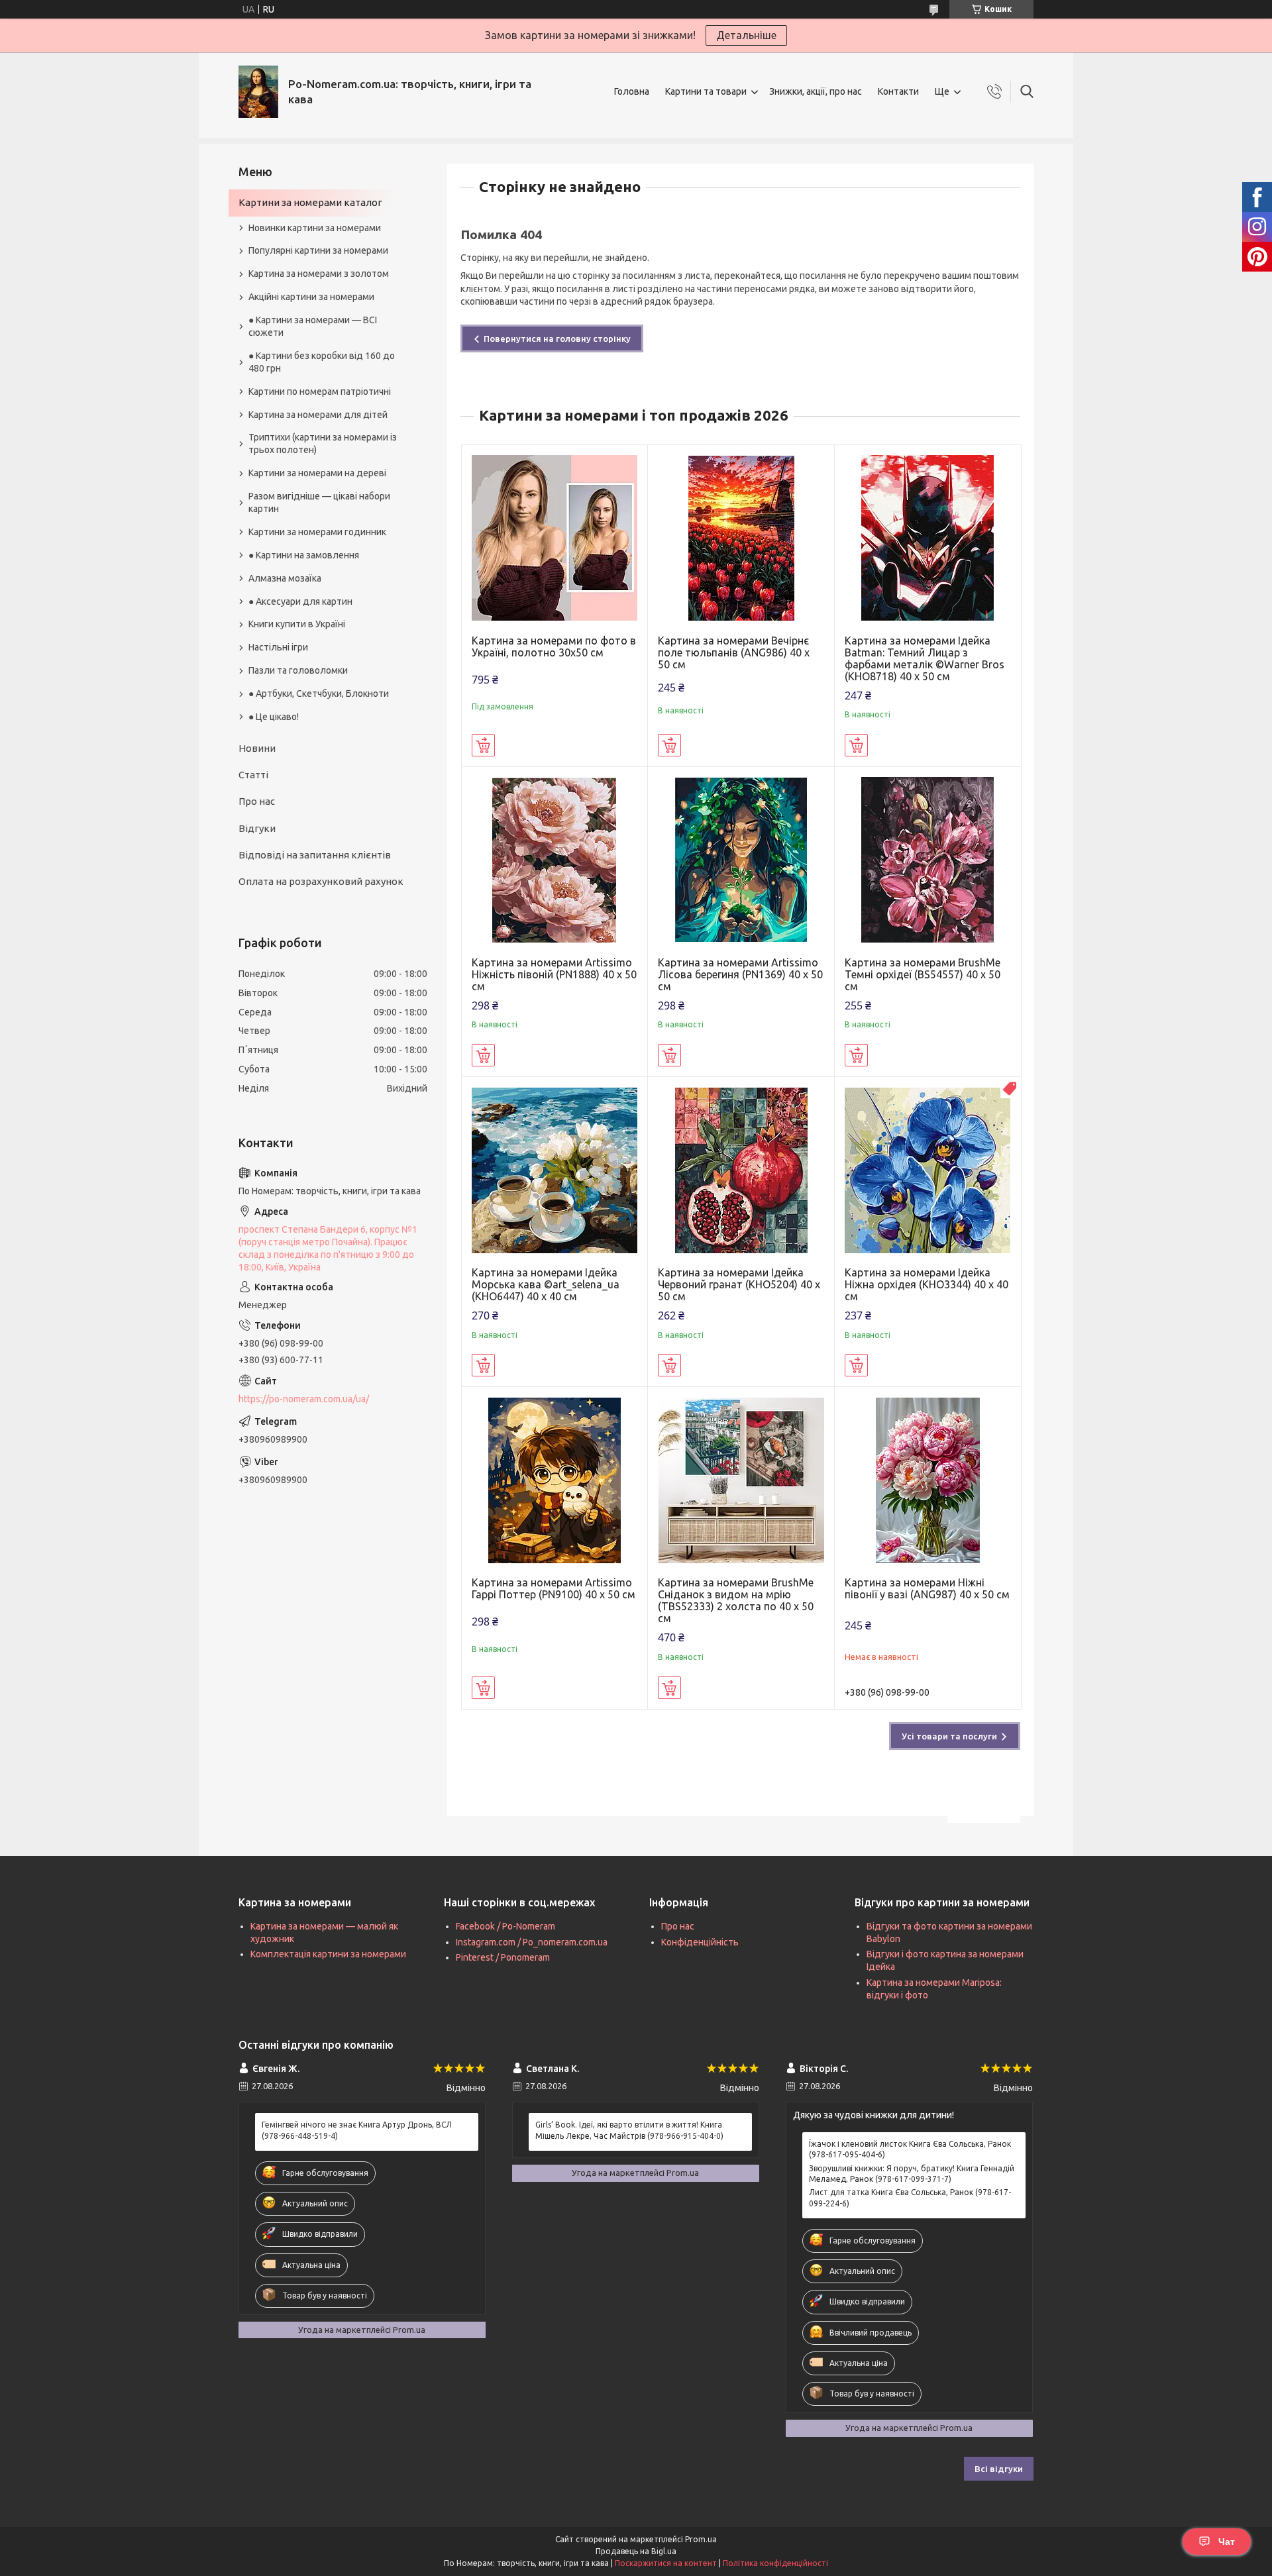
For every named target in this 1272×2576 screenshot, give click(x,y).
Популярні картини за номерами (318, 250)
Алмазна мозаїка (285, 578)
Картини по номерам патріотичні (320, 391)
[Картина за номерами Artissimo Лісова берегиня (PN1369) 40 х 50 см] (741, 860)
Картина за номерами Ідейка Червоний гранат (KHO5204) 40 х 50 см (739, 1284)
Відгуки (257, 828)
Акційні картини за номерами (311, 297)
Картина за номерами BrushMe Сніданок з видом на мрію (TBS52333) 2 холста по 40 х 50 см (736, 1600)
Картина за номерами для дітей (318, 415)
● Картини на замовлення (304, 555)
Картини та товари (706, 91)
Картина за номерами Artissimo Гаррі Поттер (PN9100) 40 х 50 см (554, 1588)
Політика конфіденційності (775, 2563)
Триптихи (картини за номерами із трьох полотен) (323, 443)
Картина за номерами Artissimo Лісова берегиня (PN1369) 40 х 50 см (740, 974)
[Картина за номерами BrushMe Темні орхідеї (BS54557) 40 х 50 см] (928, 860)
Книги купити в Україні (297, 624)
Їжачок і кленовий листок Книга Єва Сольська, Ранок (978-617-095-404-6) (910, 2149)
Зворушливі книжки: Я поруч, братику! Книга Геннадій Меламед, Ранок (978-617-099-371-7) (912, 2174)
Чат (1227, 2542)
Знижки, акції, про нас (816, 91)
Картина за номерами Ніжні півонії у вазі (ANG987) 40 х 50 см (927, 1588)
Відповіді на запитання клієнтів (315, 855)
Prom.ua (701, 2539)
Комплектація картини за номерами (328, 1954)
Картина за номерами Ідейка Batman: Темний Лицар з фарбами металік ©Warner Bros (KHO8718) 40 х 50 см (925, 658)
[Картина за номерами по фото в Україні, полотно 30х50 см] (555, 538)
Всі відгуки (999, 2469)
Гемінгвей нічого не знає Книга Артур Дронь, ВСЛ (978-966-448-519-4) (357, 2130)
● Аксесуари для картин (300, 601)
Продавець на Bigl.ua (636, 2551)
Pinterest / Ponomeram (503, 1957)
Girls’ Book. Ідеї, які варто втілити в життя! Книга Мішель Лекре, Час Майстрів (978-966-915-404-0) (629, 2130)
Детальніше (746, 35)
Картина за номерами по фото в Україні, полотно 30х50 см (554, 646)
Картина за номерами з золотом (319, 274)
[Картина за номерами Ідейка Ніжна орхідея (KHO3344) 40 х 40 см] (928, 1170)
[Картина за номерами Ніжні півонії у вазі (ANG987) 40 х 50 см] (928, 1480)
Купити (483, 745)
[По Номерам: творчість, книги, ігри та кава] (258, 92)
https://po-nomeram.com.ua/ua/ (304, 1399)
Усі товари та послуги (949, 1736)
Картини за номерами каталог (310, 202)
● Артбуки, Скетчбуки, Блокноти (319, 694)
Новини (257, 748)
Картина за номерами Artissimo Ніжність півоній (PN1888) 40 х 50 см (554, 974)
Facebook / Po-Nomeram (505, 1926)
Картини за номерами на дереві (317, 473)
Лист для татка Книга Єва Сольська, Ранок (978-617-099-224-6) (910, 2197)
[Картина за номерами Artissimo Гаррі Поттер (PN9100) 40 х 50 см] (555, 1480)
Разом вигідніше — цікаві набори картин (319, 502)
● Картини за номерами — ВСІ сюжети (313, 326)
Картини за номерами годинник (317, 532)
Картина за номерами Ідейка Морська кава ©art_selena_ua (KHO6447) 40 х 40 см (546, 1284)
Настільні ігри (278, 647)
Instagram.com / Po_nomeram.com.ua (532, 1942)
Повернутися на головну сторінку (557, 338)
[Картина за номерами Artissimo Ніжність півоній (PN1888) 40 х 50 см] (555, 860)
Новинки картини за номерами (315, 228)
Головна (632, 91)
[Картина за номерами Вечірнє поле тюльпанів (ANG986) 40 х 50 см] (741, 538)
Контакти (898, 91)
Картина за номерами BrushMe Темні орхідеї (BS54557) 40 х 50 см (923, 974)
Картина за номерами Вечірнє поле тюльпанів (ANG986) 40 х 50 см (734, 652)
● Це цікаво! (274, 717)
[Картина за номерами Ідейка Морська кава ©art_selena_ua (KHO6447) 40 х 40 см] (555, 1170)
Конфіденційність (700, 1942)
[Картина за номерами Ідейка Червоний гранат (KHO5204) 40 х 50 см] (741, 1170)
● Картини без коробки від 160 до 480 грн (322, 362)
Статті (253, 775)
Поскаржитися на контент (666, 2563)
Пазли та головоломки (298, 670)
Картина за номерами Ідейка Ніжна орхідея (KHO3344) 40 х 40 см (927, 1284)
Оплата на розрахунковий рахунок (321, 881)
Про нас (257, 801)
